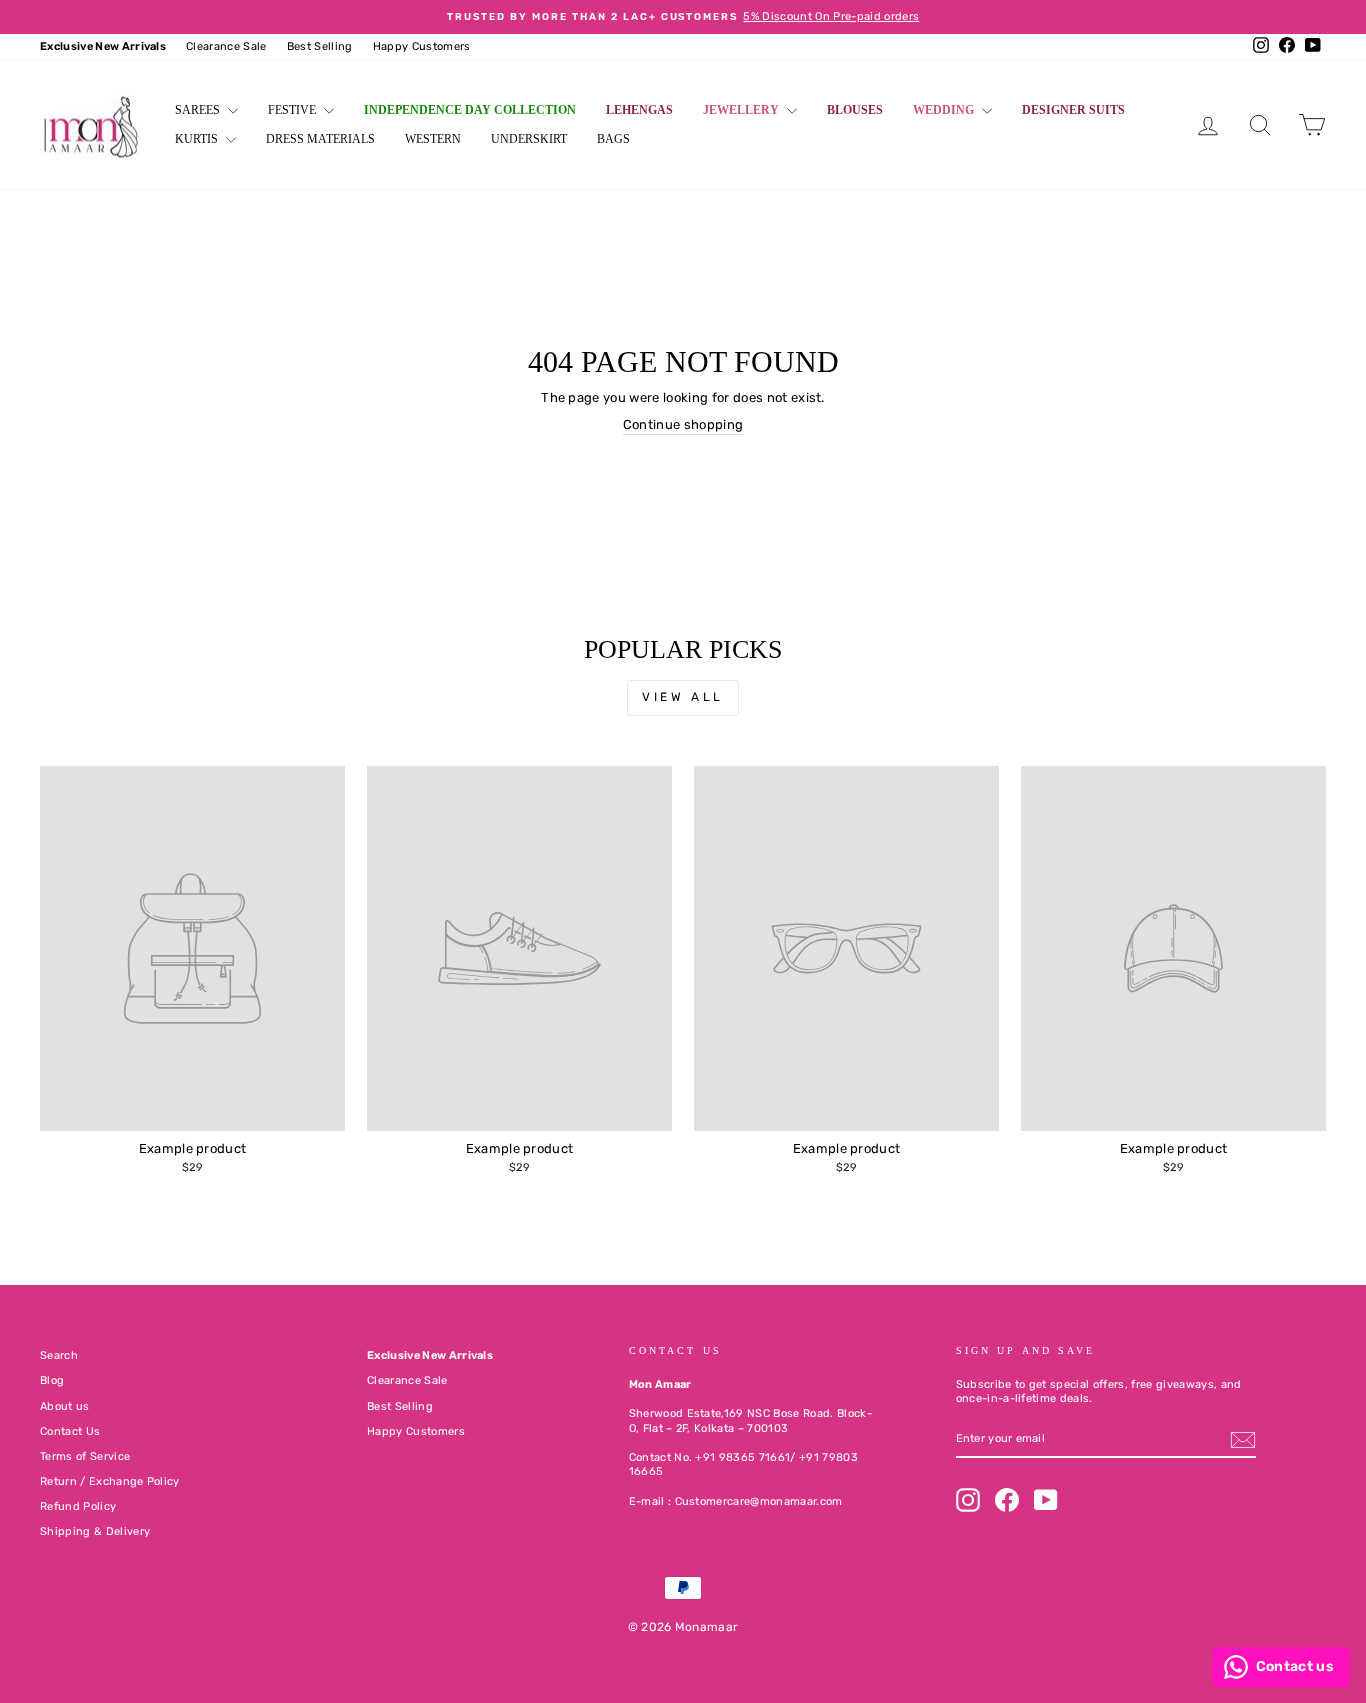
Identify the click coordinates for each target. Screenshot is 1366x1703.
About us (65, 1406)
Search (59, 1355)
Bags (613, 139)
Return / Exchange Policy (110, 1481)
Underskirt (529, 139)
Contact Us (70, 1431)
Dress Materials (320, 139)
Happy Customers (422, 46)
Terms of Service (85, 1456)
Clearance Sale (226, 46)
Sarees (199, 110)
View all (683, 697)
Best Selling (320, 46)
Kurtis (198, 139)
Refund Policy (78, 1506)
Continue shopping (683, 424)
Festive (293, 110)
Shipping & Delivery (95, 1531)
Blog (52, 1380)
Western (433, 139)
